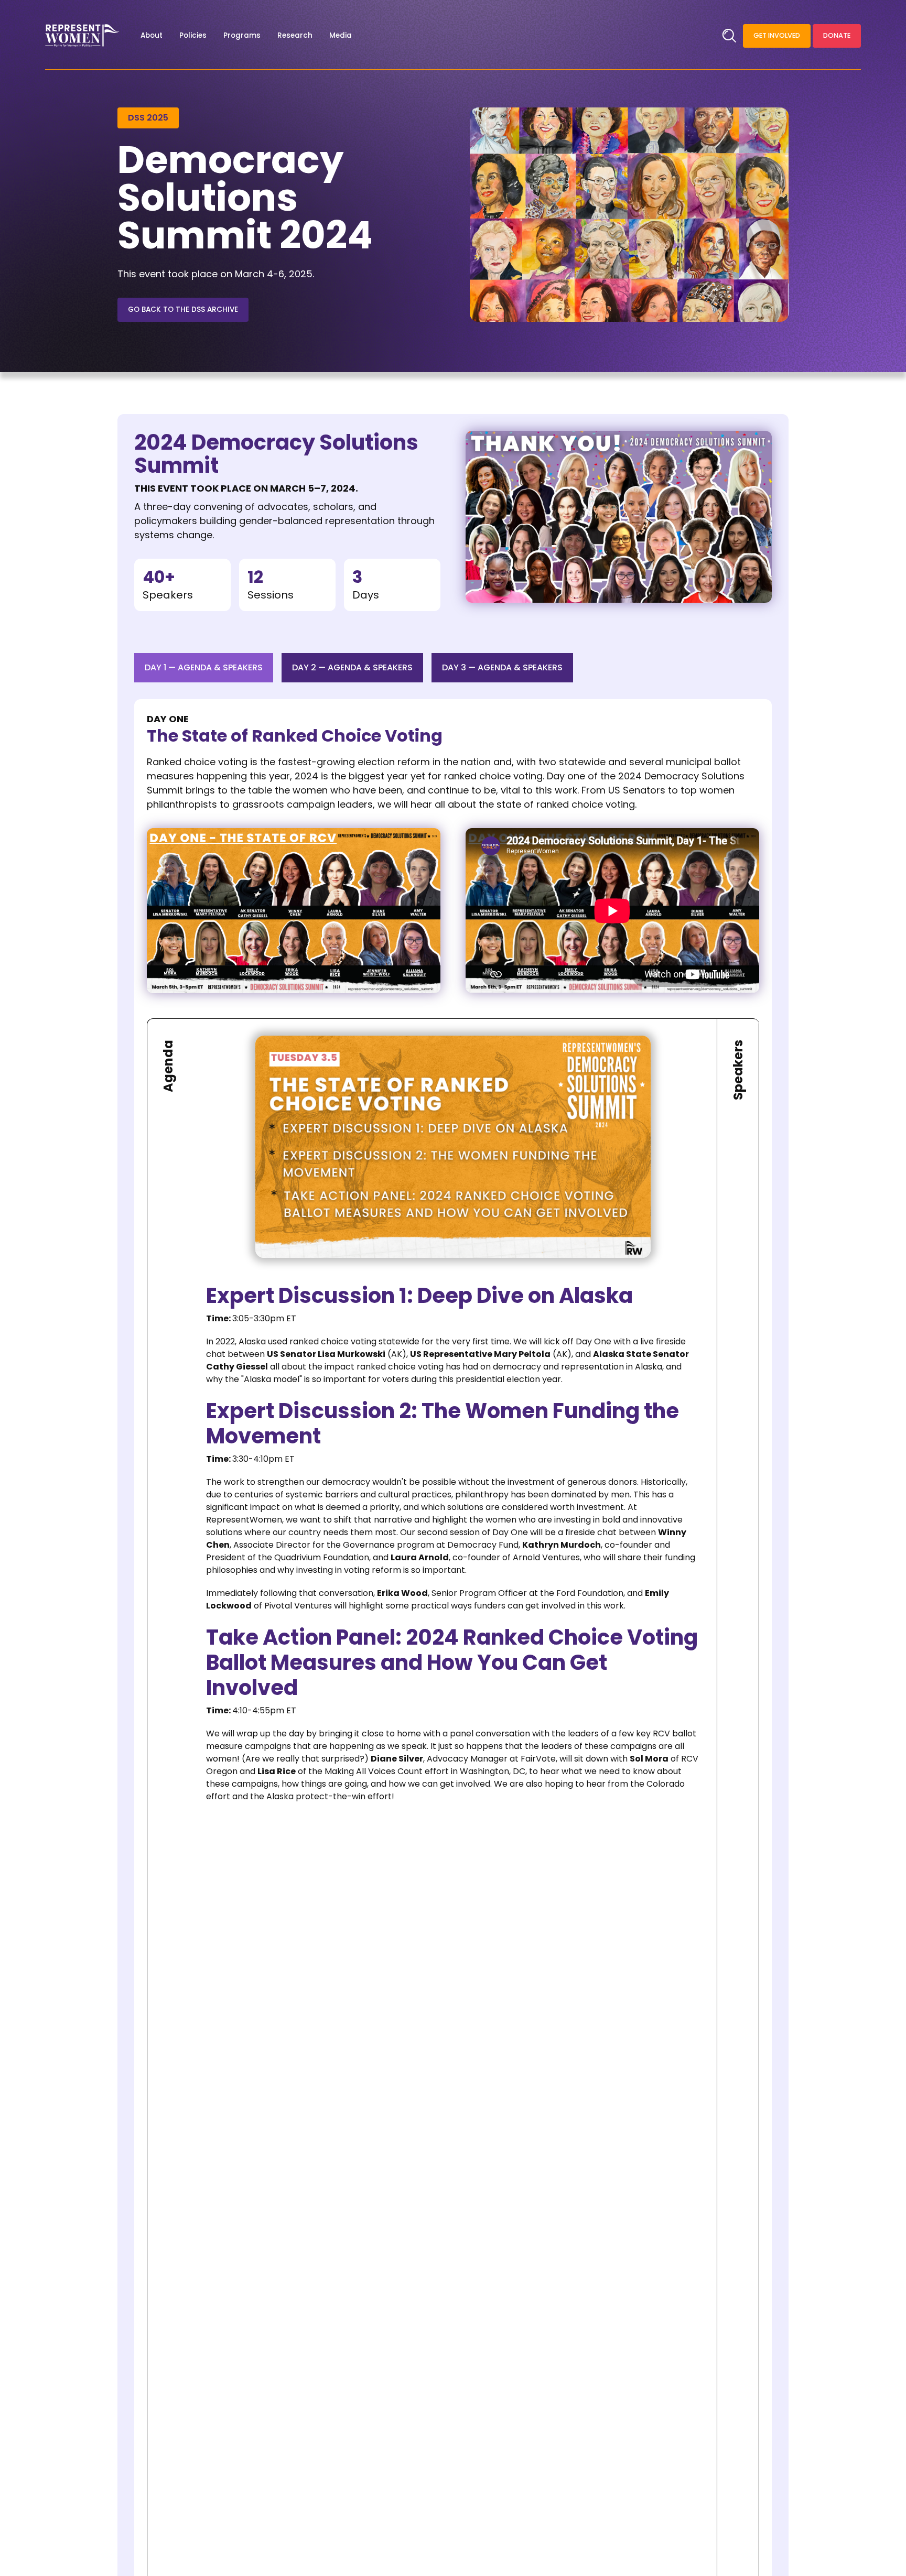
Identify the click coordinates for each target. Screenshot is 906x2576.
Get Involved (777, 35)
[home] (82, 36)
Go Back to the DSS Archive (183, 309)
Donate (837, 35)
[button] (152, 36)
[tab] (204, 668)
